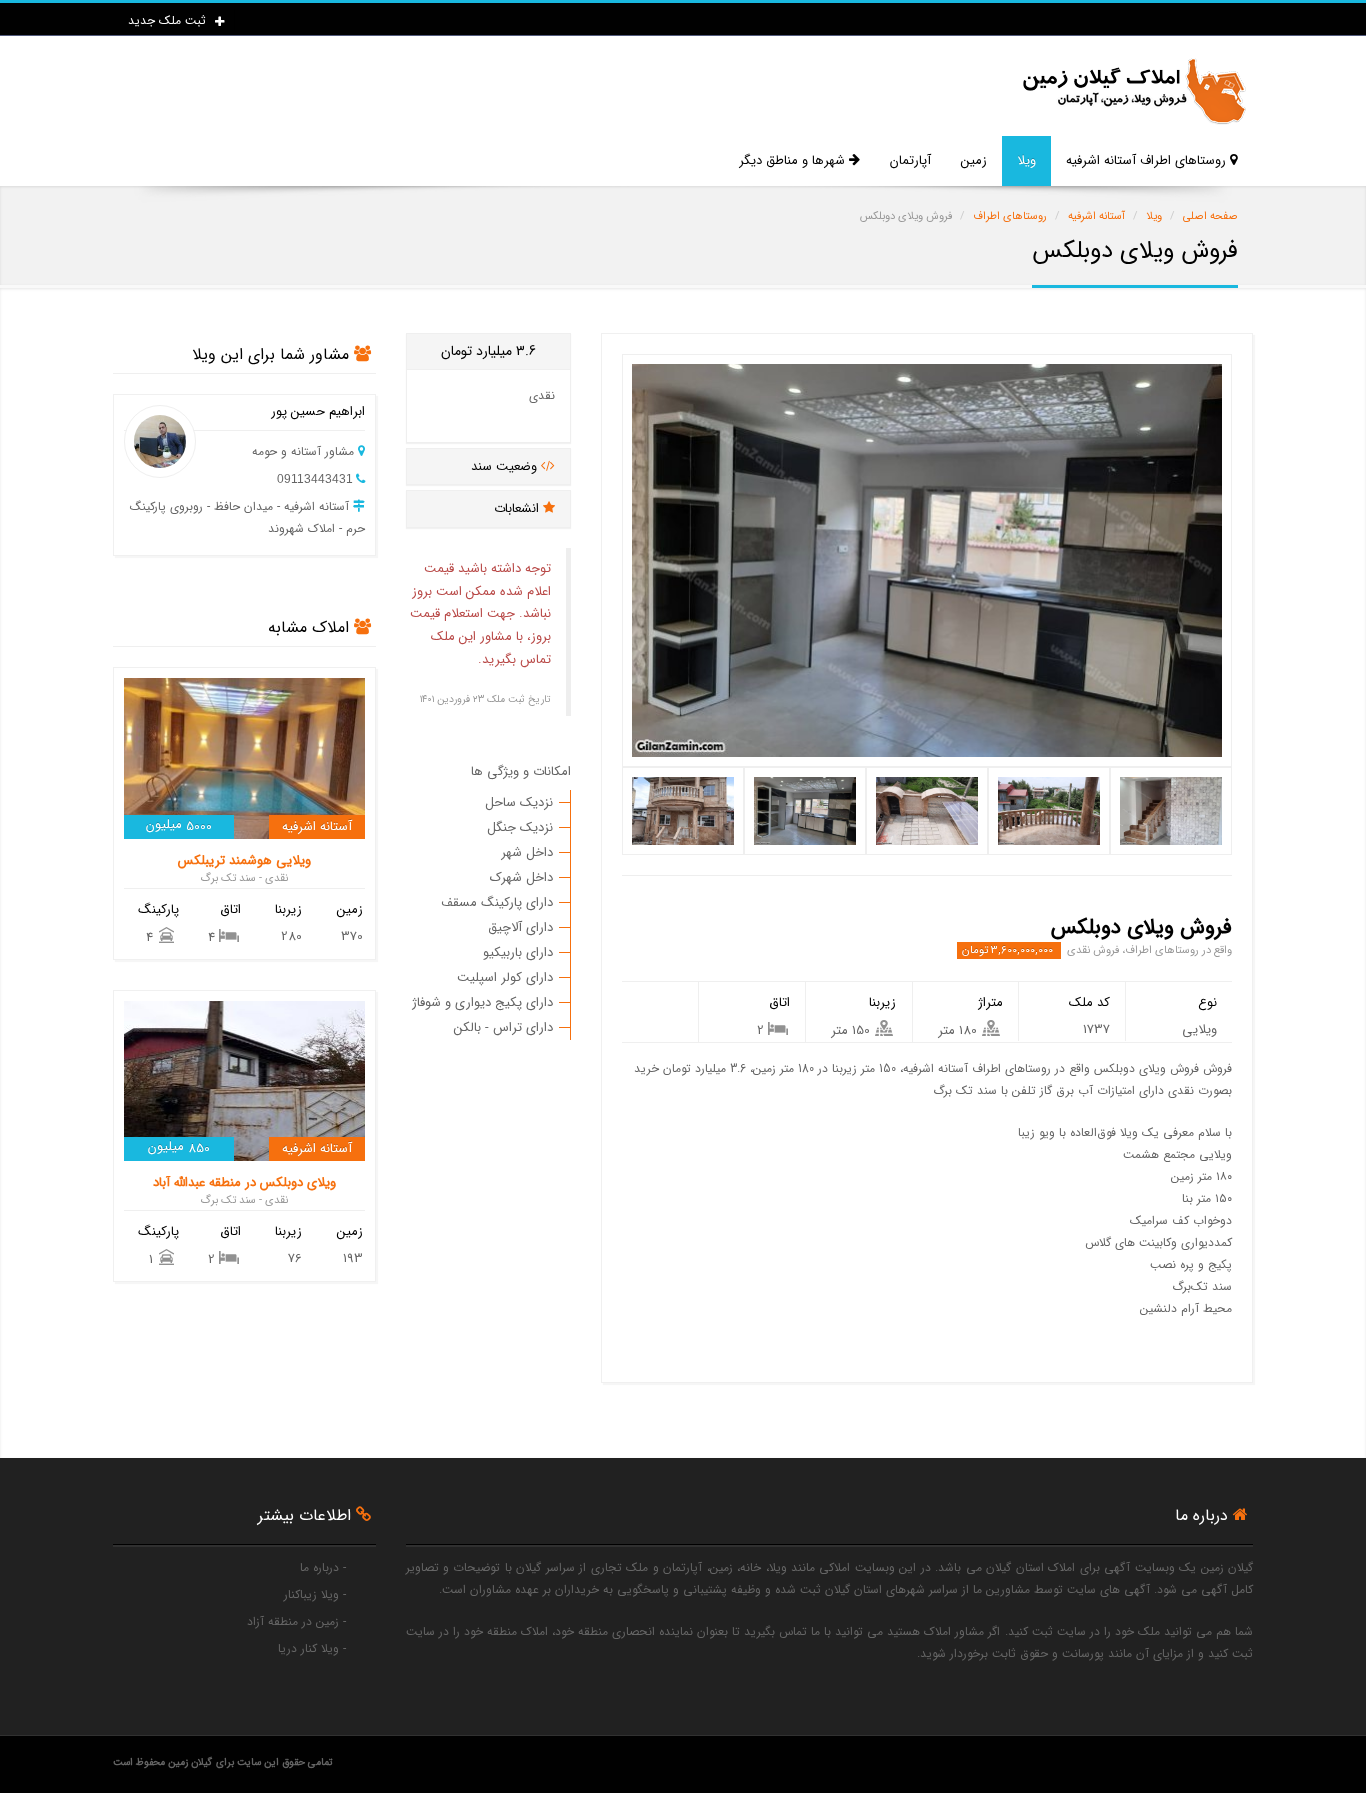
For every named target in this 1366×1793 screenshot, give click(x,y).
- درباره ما (323, 1567)
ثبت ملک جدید (169, 20)
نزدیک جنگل (520, 827)
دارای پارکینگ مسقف (497, 902)
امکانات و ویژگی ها (521, 771)
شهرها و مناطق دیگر (794, 160)
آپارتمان (910, 160)
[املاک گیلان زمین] (1133, 91)
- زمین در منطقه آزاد (296, 1621)
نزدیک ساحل (519, 802)
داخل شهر (527, 852)
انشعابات (518, 508)
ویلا (1026, 160)
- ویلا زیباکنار (315, 1594)
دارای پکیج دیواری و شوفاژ (482, 1002)
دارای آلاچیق (520, 927)
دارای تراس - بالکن (503, 1027)
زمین (974, 160)
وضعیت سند (506, 466)
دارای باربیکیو (518, 952)
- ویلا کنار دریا (312, 1648)
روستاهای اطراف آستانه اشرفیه (1148, 160)
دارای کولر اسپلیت (505, 977)
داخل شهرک (521, 877)
